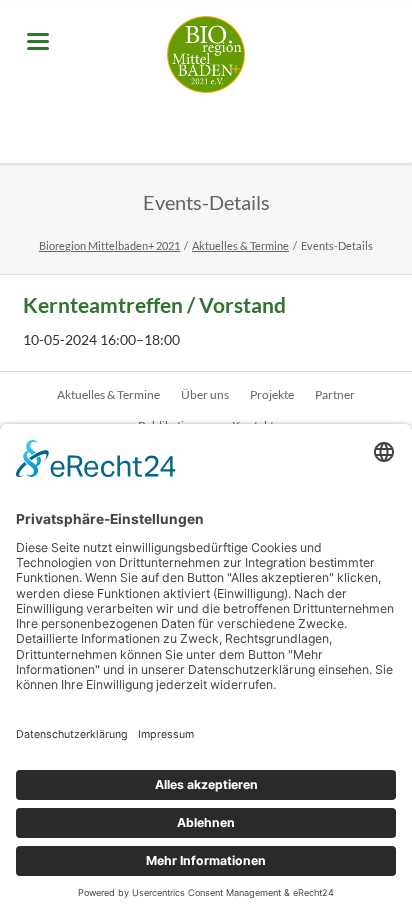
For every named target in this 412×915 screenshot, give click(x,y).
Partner (335, 394)
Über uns (205, 394)
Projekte (272, 394)
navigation (38, 41)
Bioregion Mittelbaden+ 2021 (109, 245)
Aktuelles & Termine (240, 245)
